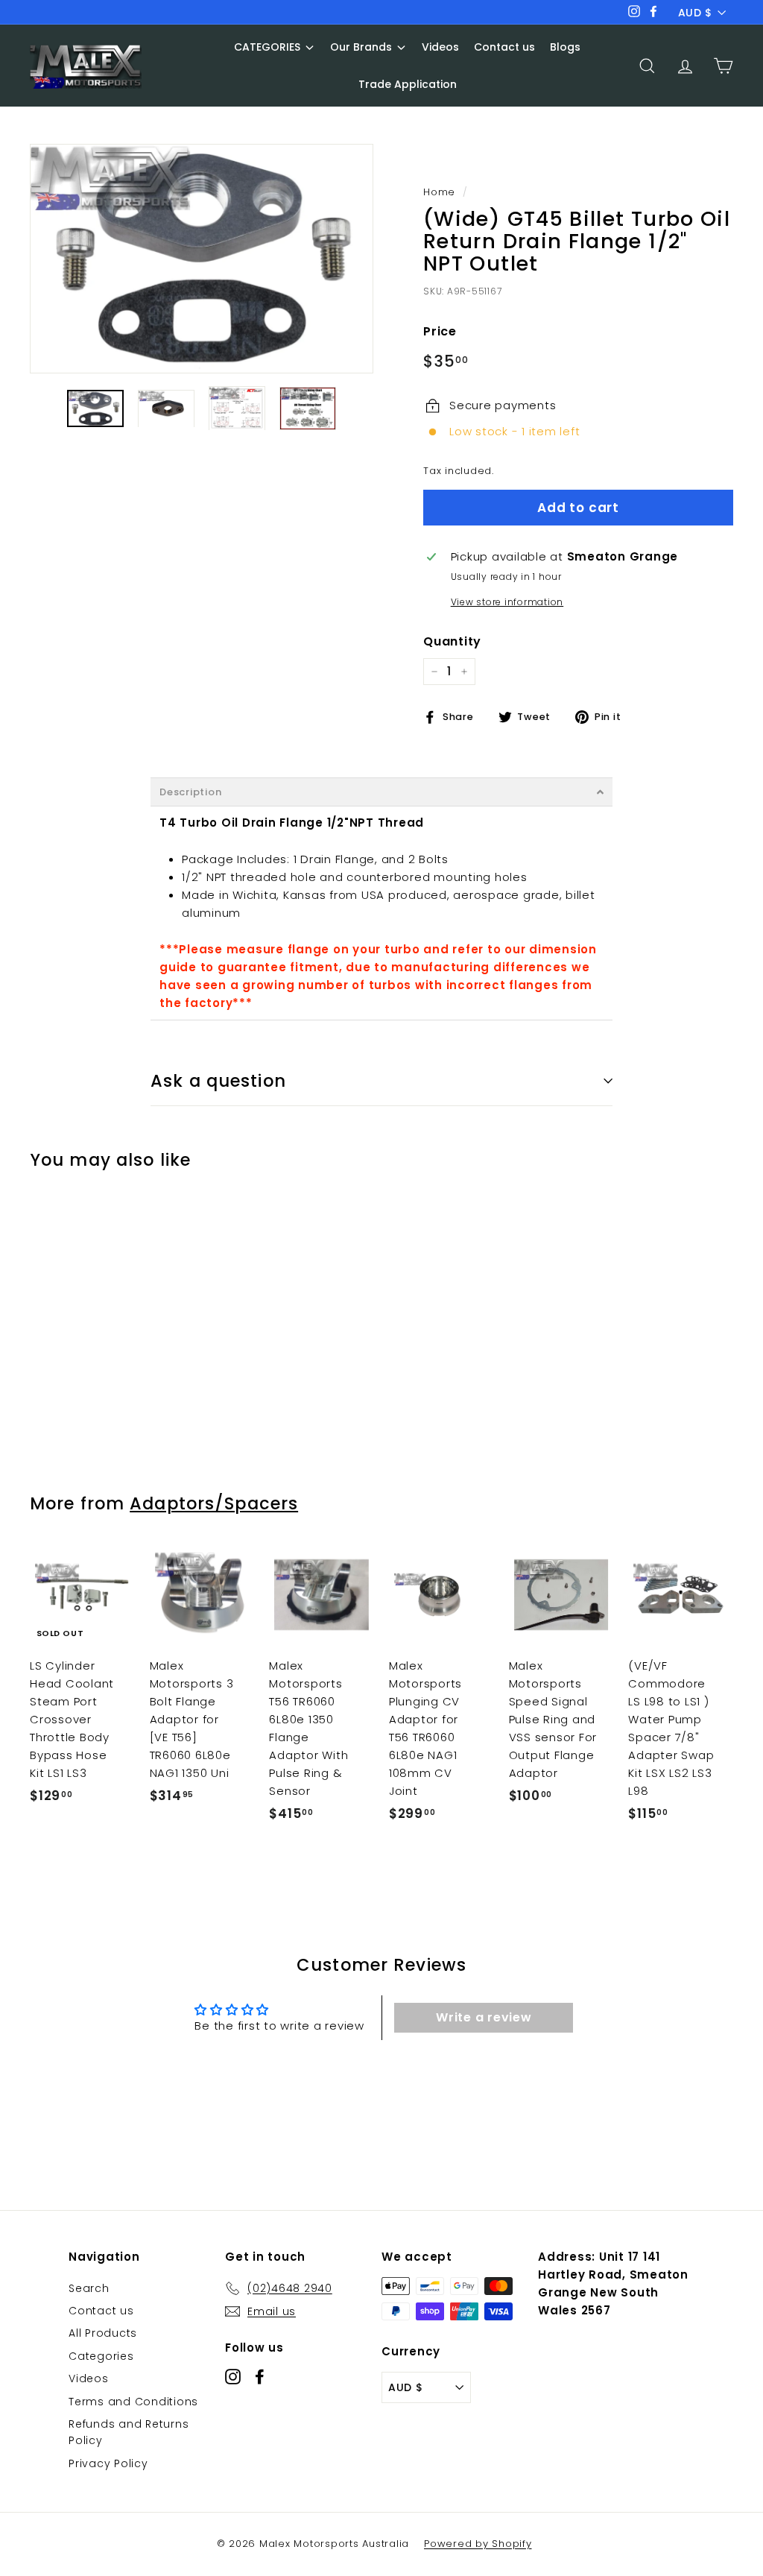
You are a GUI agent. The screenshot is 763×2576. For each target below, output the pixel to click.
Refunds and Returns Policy (129, 2432)
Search (89, 2288)
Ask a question (218, 1081)
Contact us (101, 2311)
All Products (103, 2333)
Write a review (484, 2017)
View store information (507, 602)
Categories (101, 2356)
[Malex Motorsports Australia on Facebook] (260, 2377)
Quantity (452, 641)
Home (439, 192)
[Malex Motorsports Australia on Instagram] (233, 2377)
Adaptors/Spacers (214, 1503)
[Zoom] (202, 259)
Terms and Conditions (133, 2402)
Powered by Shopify (478, 2544)
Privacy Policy (108, 2463)
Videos (89, 2378)
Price (440, 331)
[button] (381, 792)
